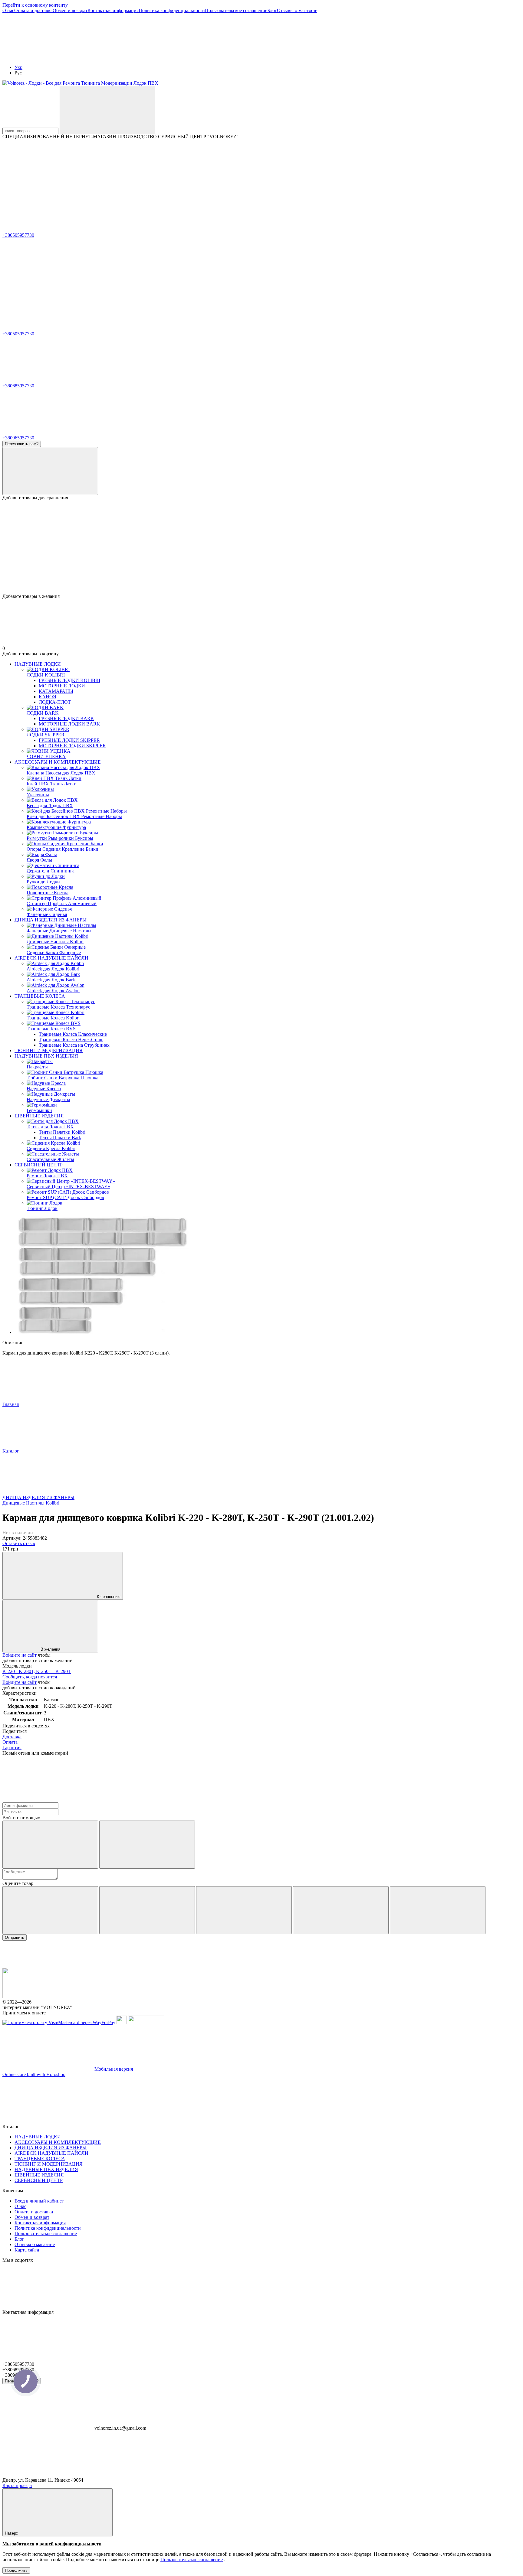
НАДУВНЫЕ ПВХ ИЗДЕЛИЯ (46, 1056)
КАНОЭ (48, 697)
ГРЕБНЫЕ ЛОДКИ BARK (66, 718)
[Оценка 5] (438, 1910)
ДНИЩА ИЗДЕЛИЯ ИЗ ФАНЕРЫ (51, 920)
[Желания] (261, 570)
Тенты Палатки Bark (60, 1138)
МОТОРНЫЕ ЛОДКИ (62, 686)
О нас (8, 10)
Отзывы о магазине (297, 10)
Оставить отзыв (19, 1543)
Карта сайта (27, 2250)
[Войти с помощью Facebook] (50, 1845)
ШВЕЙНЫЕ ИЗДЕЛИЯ (39, 1116)
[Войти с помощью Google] (147, 1845)
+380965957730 (18, 438)
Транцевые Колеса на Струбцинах (74, 1045)
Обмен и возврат (70, 10)
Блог (272, 10)
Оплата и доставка (33, 10)
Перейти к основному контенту (35, 5)
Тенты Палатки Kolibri (62, 1132)
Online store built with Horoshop (34, 2074)
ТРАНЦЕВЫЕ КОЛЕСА (40, 996)
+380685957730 (18, 386)
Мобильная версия (113, 2069)
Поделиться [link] (15, 1731)
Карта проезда (17, 2485)
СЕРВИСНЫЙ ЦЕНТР (39, 1165)
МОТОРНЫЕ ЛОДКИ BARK (69, 724)
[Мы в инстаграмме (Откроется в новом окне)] (139, 183)
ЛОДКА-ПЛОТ (55, 702)
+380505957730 (18, 235)
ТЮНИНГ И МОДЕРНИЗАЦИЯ (49, 1050)
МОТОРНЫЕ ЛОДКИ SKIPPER (72, 746)
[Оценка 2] (147, 1910)
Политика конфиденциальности (172, 10)
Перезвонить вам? (22, 444)
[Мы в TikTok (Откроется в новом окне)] (320, 183)
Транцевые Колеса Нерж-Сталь (71, 1040)
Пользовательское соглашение (236, 10)
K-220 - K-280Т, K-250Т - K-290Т (37, 1671)
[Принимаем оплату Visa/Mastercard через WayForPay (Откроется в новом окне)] (59, 2022)
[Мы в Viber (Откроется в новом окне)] (229, 183)
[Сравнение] (50, 471)
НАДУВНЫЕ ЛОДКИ (38, 664)
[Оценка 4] (341, 1910)
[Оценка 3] (244, 1910)
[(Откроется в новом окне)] (122, 2022)
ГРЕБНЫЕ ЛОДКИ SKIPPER (69, 740)
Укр (18, 67)
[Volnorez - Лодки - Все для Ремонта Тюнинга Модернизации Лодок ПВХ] (33, 1996)
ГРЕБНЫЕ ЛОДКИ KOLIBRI (69, 680)
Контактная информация (113, 10)
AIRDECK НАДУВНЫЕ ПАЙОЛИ (51, 958)
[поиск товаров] (107, 110)
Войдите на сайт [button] (20, 1655)
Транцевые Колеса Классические (73, 1034)
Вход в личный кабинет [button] (39, 2201)
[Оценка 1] (50, 1910)
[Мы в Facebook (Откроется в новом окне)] (48, 183)
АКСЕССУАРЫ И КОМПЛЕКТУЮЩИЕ (58, 762)
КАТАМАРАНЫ (56, 691)
